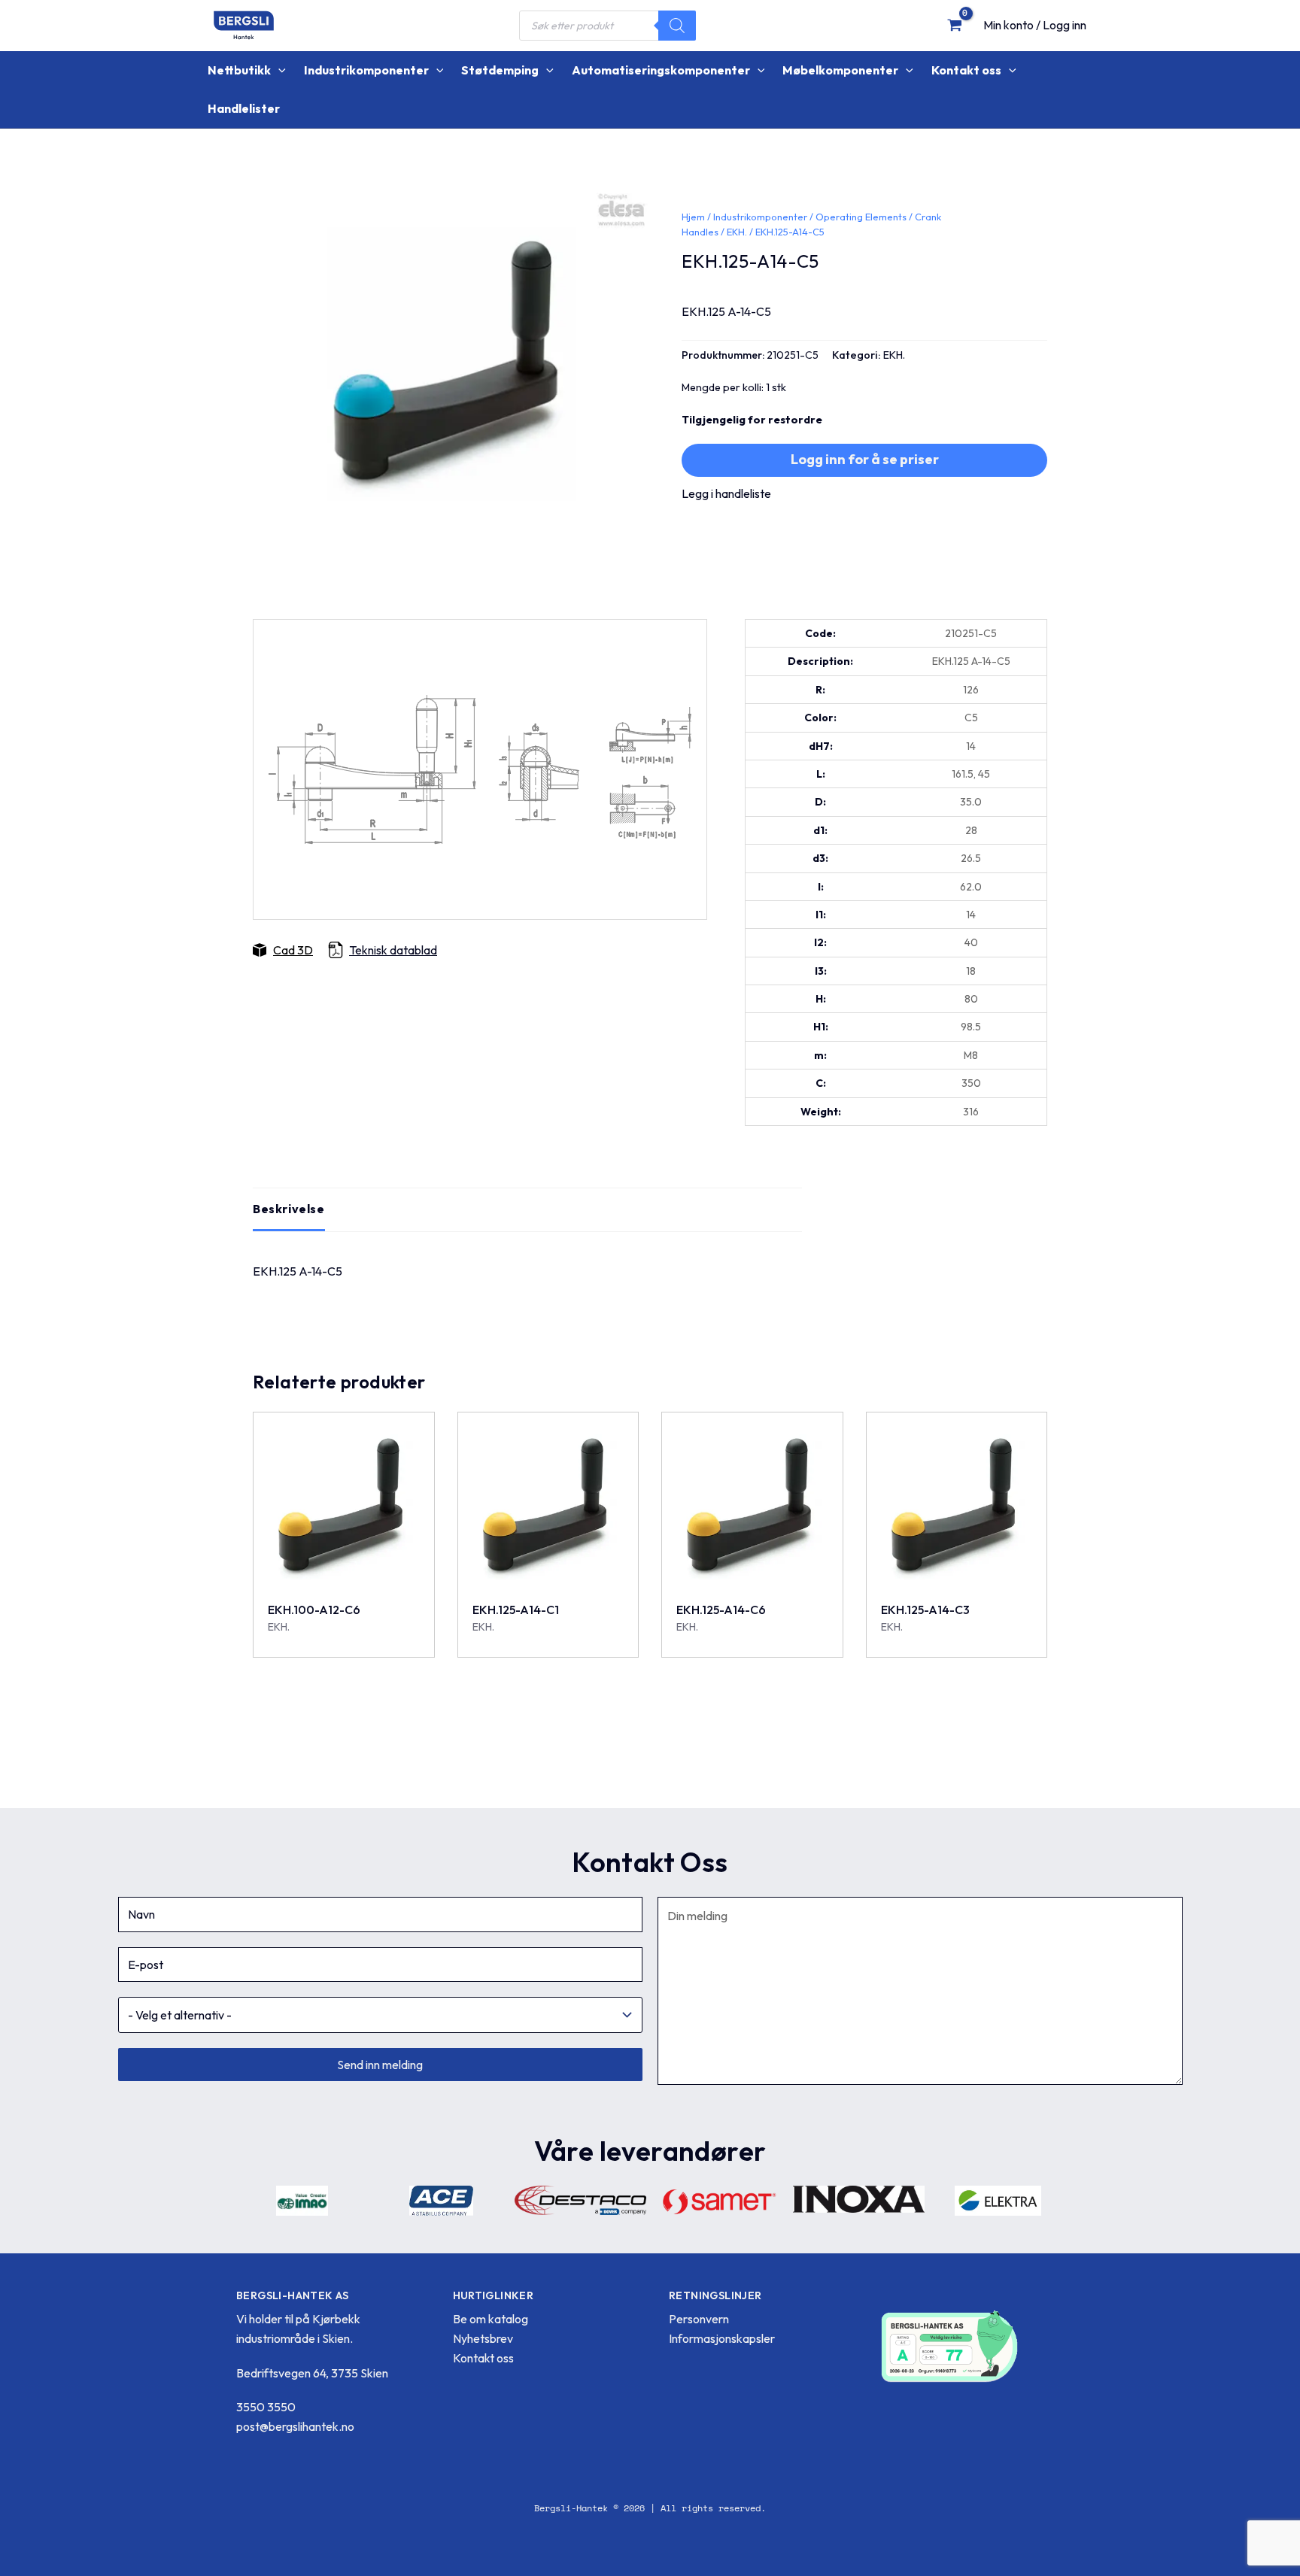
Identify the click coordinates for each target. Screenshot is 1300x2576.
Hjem (693, 217)
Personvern (699, 2319)
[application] (278, 70)
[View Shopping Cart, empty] (954, 25)
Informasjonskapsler (722, 2338)
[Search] (677, 26)
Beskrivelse (289, 1209)
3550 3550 (266, 2407)
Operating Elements (861, 217)
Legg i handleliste (726, 493)
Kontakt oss (483, 2358)
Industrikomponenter (760, 217)
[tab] (289, 1209)
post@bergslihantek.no (295, 2426)
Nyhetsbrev (483, 2338)
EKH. (737, 232)
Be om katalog (491, 2319)
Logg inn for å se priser (865, 459)
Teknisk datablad (393, 950)
